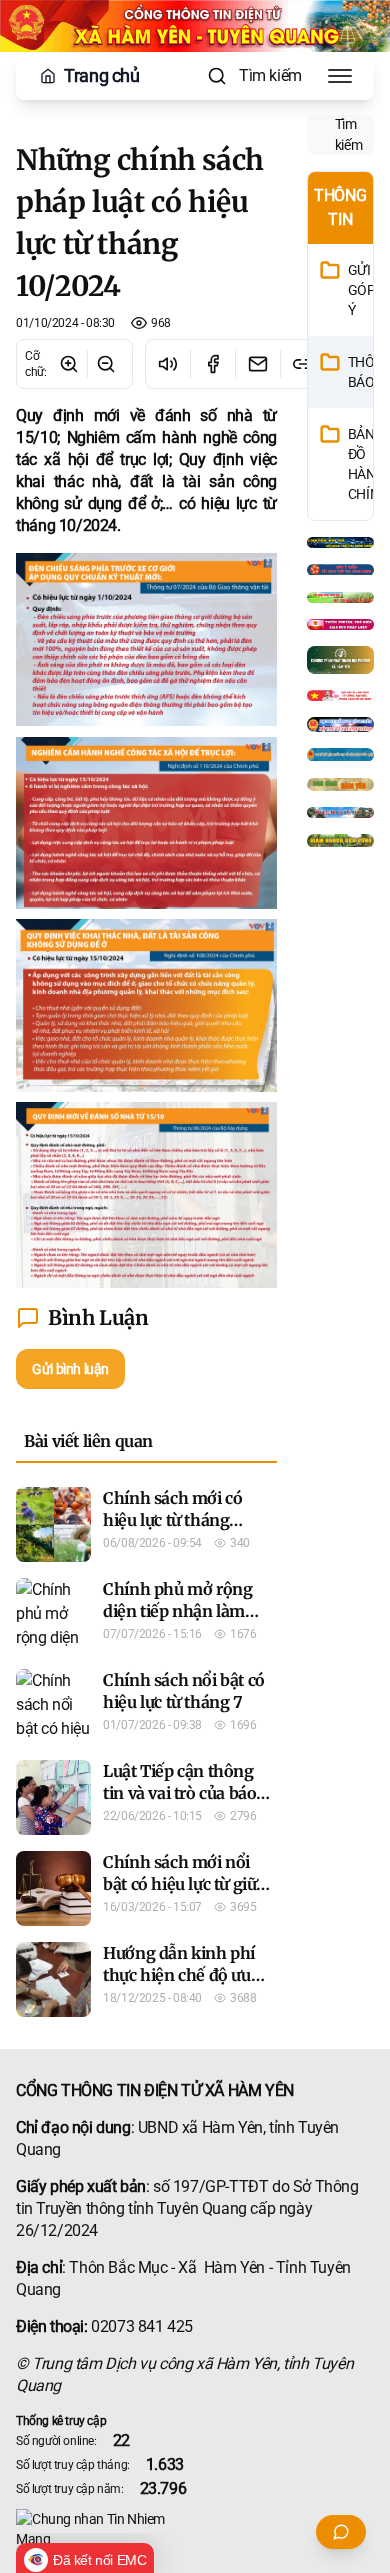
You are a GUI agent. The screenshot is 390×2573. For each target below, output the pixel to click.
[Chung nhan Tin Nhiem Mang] (195, 2529)
